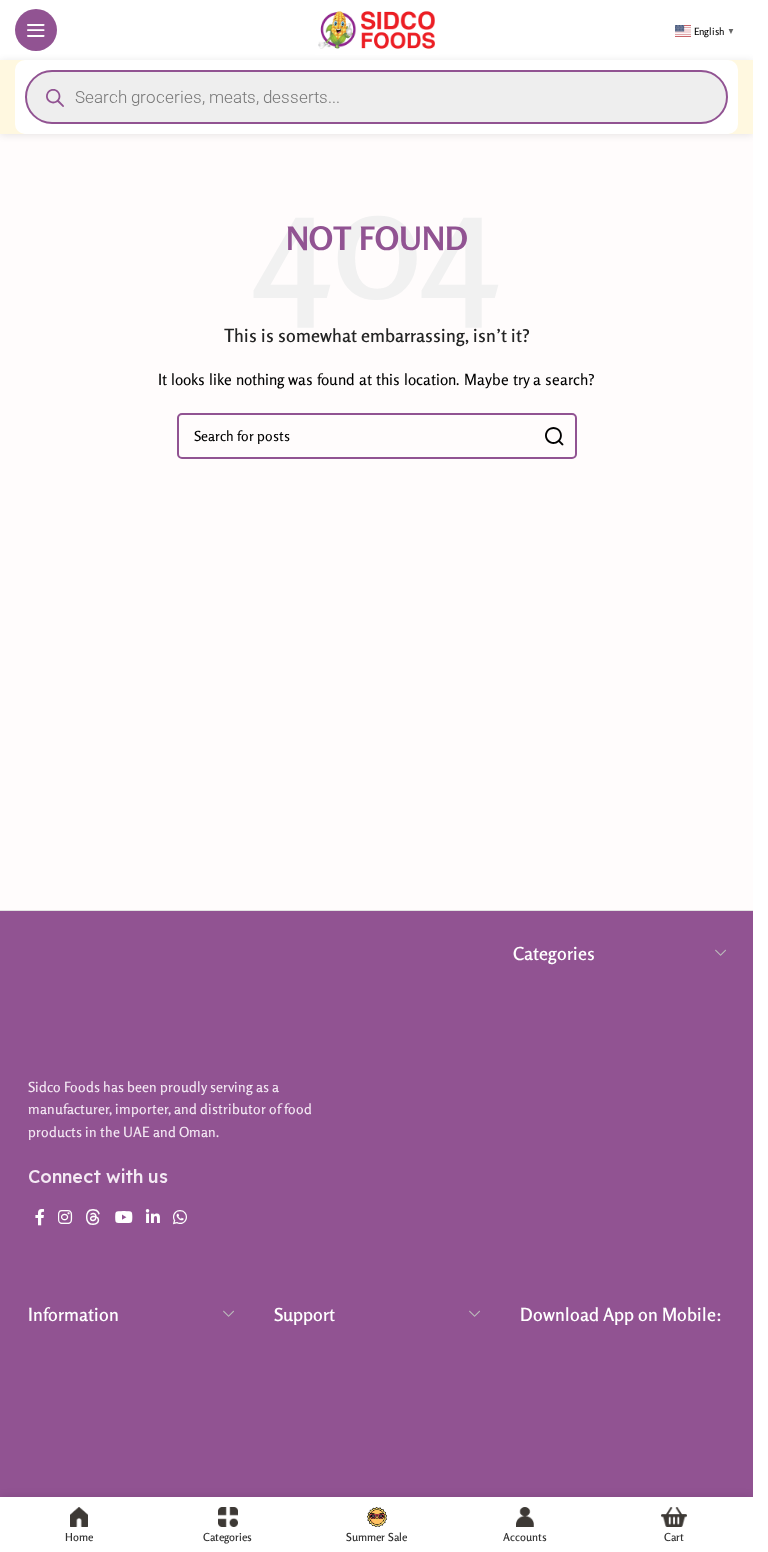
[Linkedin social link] (152, 1217)
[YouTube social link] (123, 1217)
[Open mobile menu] (36, 30)
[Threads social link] (93, 1217)
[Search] (554, 436)
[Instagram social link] (65, 1217)
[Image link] (128, 998)
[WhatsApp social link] (180, 1217)
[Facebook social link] (40, 1217)
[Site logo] (376, 27)
